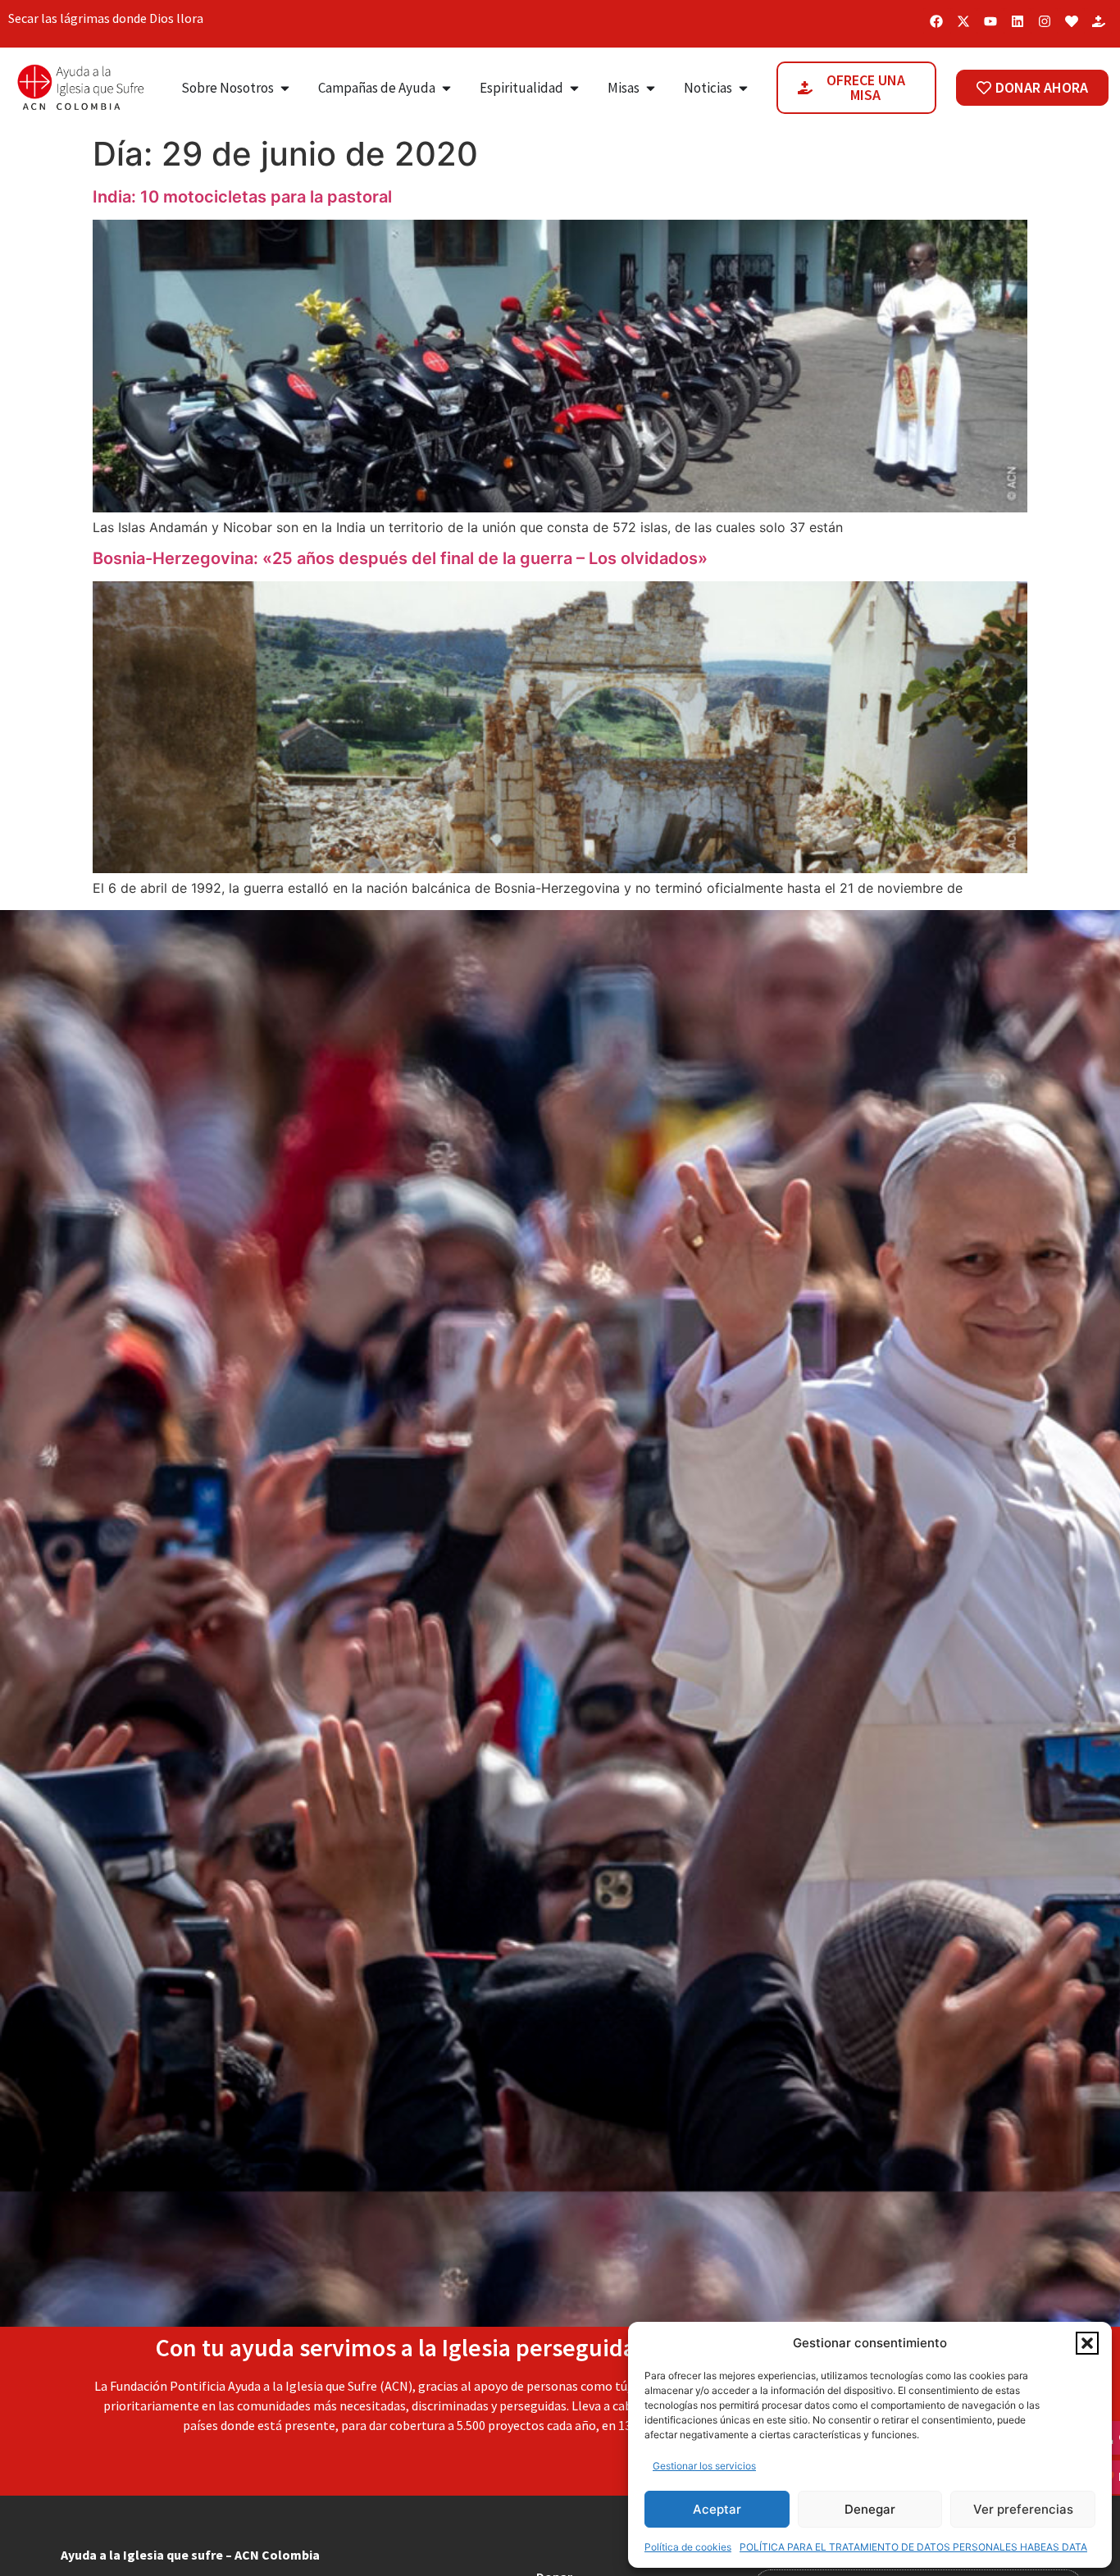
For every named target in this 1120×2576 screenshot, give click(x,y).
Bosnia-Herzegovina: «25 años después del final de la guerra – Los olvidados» (400, 558)
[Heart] (1072, 21)
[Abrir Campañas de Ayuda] (446, 89)
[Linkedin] (1018, 21)
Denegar (870, 2509)
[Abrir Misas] (651, 89)
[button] (1087, 2343)
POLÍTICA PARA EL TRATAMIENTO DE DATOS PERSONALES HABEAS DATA (913, 2547)
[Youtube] (990, 21)
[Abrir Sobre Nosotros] (285, 89)
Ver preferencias (1023, 2509)
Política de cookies (688, 2547)
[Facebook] (936, 21)
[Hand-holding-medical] (1099, 21)
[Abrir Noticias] (743, 89)
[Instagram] (1045, 21)
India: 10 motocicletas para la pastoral (242, 197)
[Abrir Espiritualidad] (574, 89)
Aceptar (717, 2509)
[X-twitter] (963, 21)
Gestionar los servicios (704, 2466)
